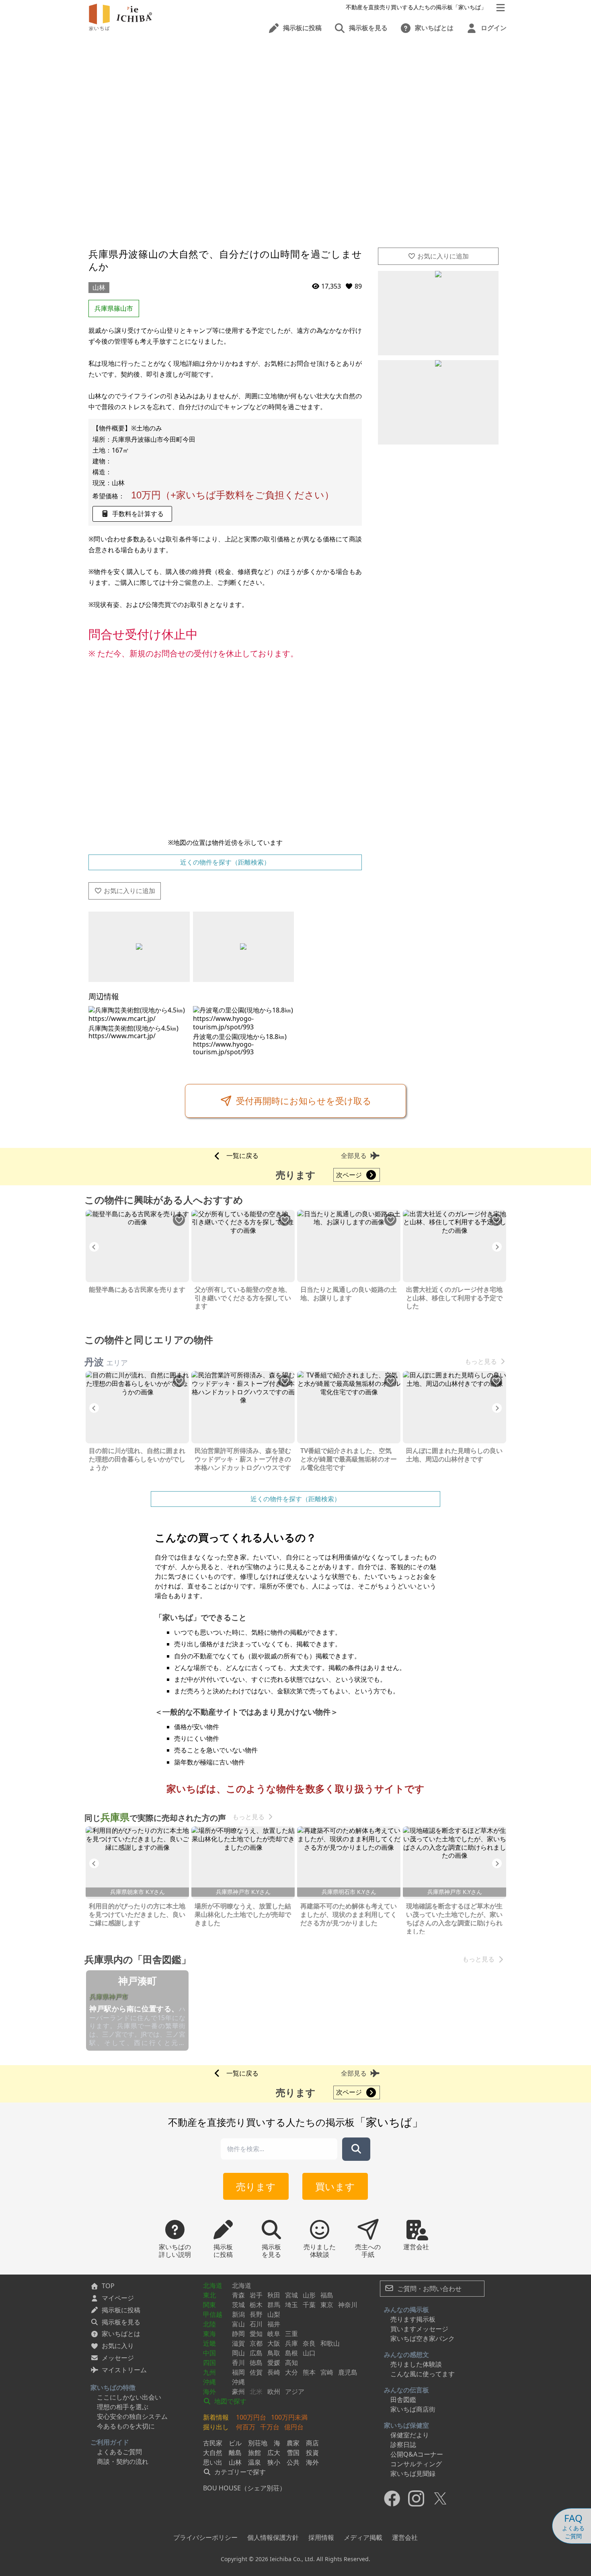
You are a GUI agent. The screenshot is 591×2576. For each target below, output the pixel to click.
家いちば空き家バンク (423, 2338)
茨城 (238, 2305)
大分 (291, 2372)
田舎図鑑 (403, 2400)
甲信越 (213, 2314)
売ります (256, 2186)
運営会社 (405, 2537)
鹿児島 (348, 2372)
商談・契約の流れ (123, 2461)
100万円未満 (289, 2417)
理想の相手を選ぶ (123, 2407)
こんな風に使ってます (423, 2374)
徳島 (256, 2363)
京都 (256, 2343)
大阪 (274, 2343)
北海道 (213, 2285)
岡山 (238, 2353)
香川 (238, 2363)
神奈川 (348, 2305)
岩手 (256, 2295)
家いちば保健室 (406, 2425)
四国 (209, 2363)
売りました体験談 (416, 2364)
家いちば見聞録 (413, 2474)
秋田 (274, 2295)
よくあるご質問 (119, 2452)
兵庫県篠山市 (114, 308)
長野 (256, 2314)
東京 (327, 2305)
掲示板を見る (121, 2322)
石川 (256, 2324)
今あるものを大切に (126, 2426)
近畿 (209, 2343)
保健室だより (410, 2435)
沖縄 (209, 2382)
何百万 (246, 2427)
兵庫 (291, 2343)
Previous (94, 1247)
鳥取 (274, 2353)
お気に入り (118, 2346)
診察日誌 (403, 2445)
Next (497, 1247)
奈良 (309, 2343)
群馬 (274, 2305)
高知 (291, 2363)
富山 (238, 2324)
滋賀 (238, 2343)
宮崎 (327, 2372)
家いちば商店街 (413, 2409)
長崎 (274, 2372)
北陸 (209, 2324)
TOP (108, 2286)
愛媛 (274, 2363)
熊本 (309, 2372)
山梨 (274, 2314)
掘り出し (216, 2427)
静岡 (238, 2334)
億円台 (294, 2427)
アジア (295, 2392)
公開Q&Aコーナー (417, 2454)
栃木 (256, 2305)
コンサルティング (416, 2464)
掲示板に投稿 (121, 2310)
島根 (291, 2353)
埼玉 (291, 2305)
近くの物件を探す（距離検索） (225, 862)
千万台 (270, 2427)
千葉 (309, 2305)
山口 (309, 2353)
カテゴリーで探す (239, 2472)
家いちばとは (121, 2334)
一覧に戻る (242, 1156)
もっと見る (481, 1362)
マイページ (118, 2298)
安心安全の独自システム (132, 2416)
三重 (291, 2334)
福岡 (238, 2372)
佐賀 (256, 2372)
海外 (209, 2392)
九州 (209, 2372)
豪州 (238, 2392)
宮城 (291, 2295)
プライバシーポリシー (205, 2537)
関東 (209, 2305)
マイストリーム (124, 2370)
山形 (309, 2295)
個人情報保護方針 (273, 2537)
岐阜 (274, 2334)
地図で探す (230, 2401)
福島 (327, 2295)
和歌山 (330, 2343)
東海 (209, 2334)
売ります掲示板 (413, 2319)
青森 (238, 2295)
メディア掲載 (363, 2537)
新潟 (238, 2314)
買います (335, 2186)
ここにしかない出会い (129, 2397)
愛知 (256, 2334)
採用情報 (321, 2537)
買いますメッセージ (419, 2329)
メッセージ (118, 2358)
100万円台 (251, 2417)
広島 (256, 2353)
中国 (209, 2353)
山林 (99, 287)
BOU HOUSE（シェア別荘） (244, 2488)
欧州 (274, 2392)
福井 (274, 2324)
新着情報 (216, 2417)
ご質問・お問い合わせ (429, 2289)
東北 (209, 2295)
